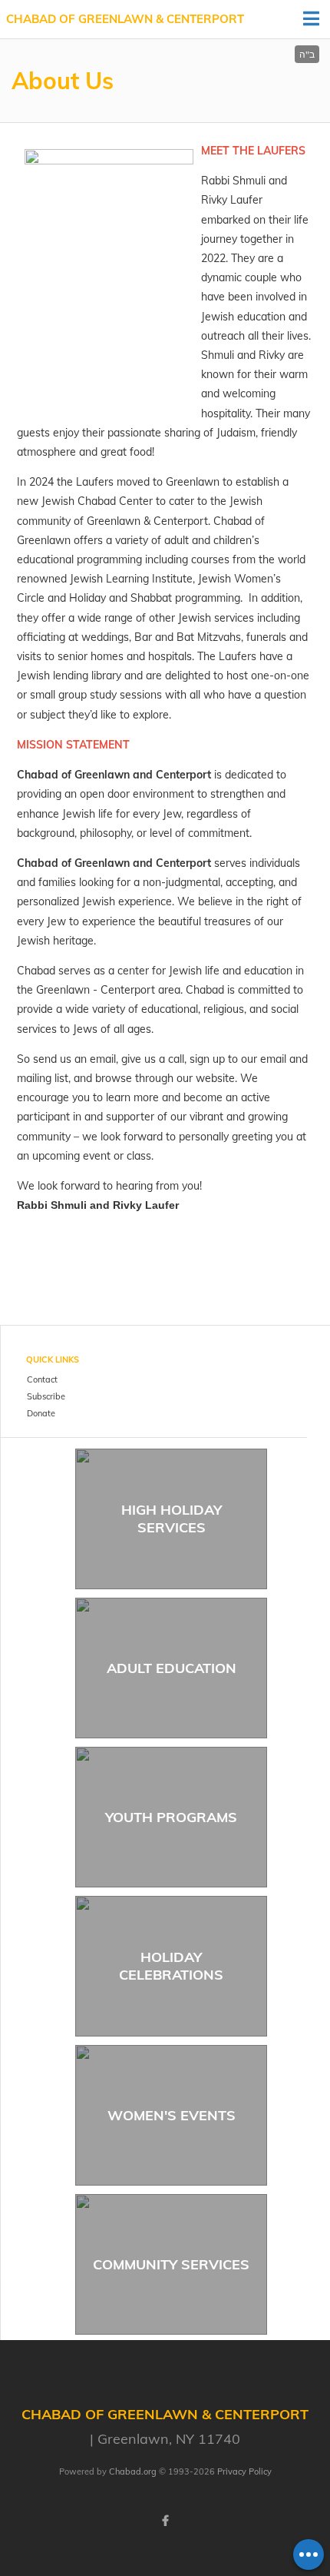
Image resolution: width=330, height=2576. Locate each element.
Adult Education (172, 1668)
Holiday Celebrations (171, 1966)
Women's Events (172, 2115)
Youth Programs (171, 1817)
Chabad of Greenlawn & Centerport (125, 19)
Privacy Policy (244, 2471)
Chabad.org (133, 2471)
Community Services (171, 2264)
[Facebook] (165, 2521)
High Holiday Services (172, 1519)
